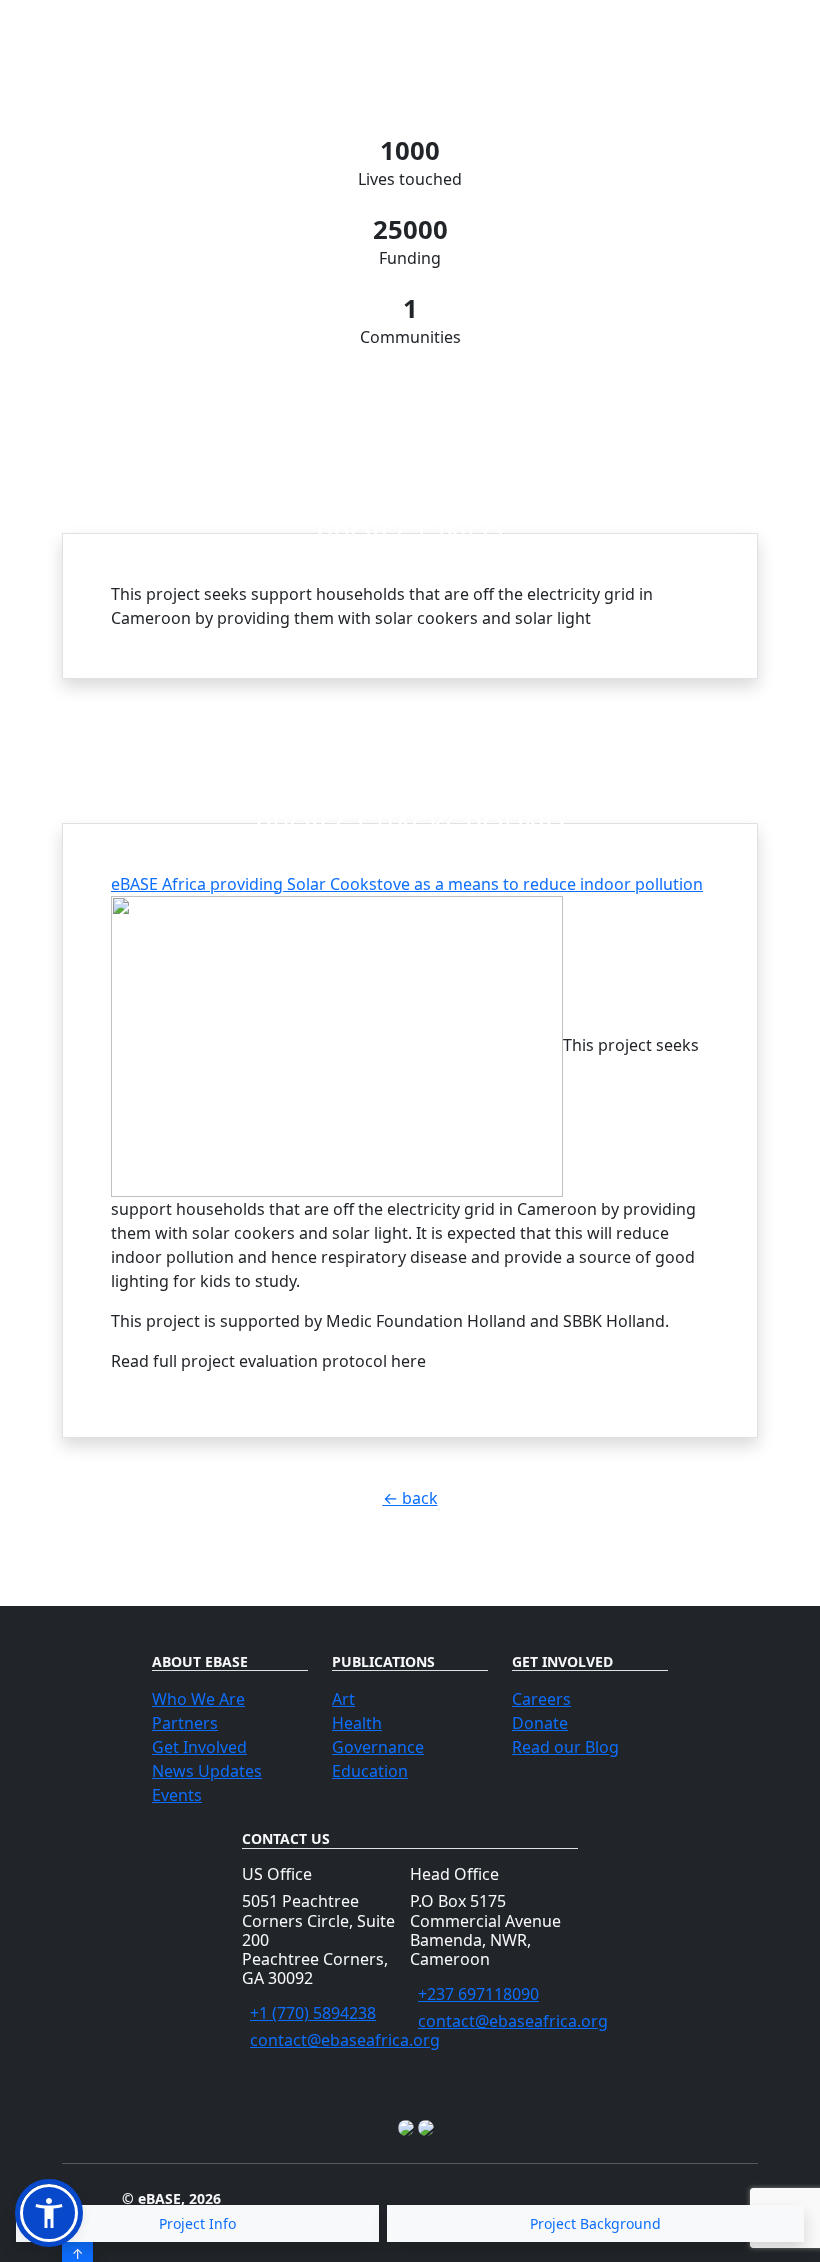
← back (410, 1498)
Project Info (197, 2223)
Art (343, 1699)
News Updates (207, 1771)
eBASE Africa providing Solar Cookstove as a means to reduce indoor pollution (407, 884)
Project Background (595, 2223)
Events (177, 1795)
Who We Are (198, 1699)
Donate (540, 1723)
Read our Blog (565, 1747)
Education (370, 1771)
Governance (378, 1747)
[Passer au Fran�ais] (408, 2127)
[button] (49, 2213)
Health (357, 1723)
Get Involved (199, 1747)
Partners (185, 1723)
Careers (541, 1699)
